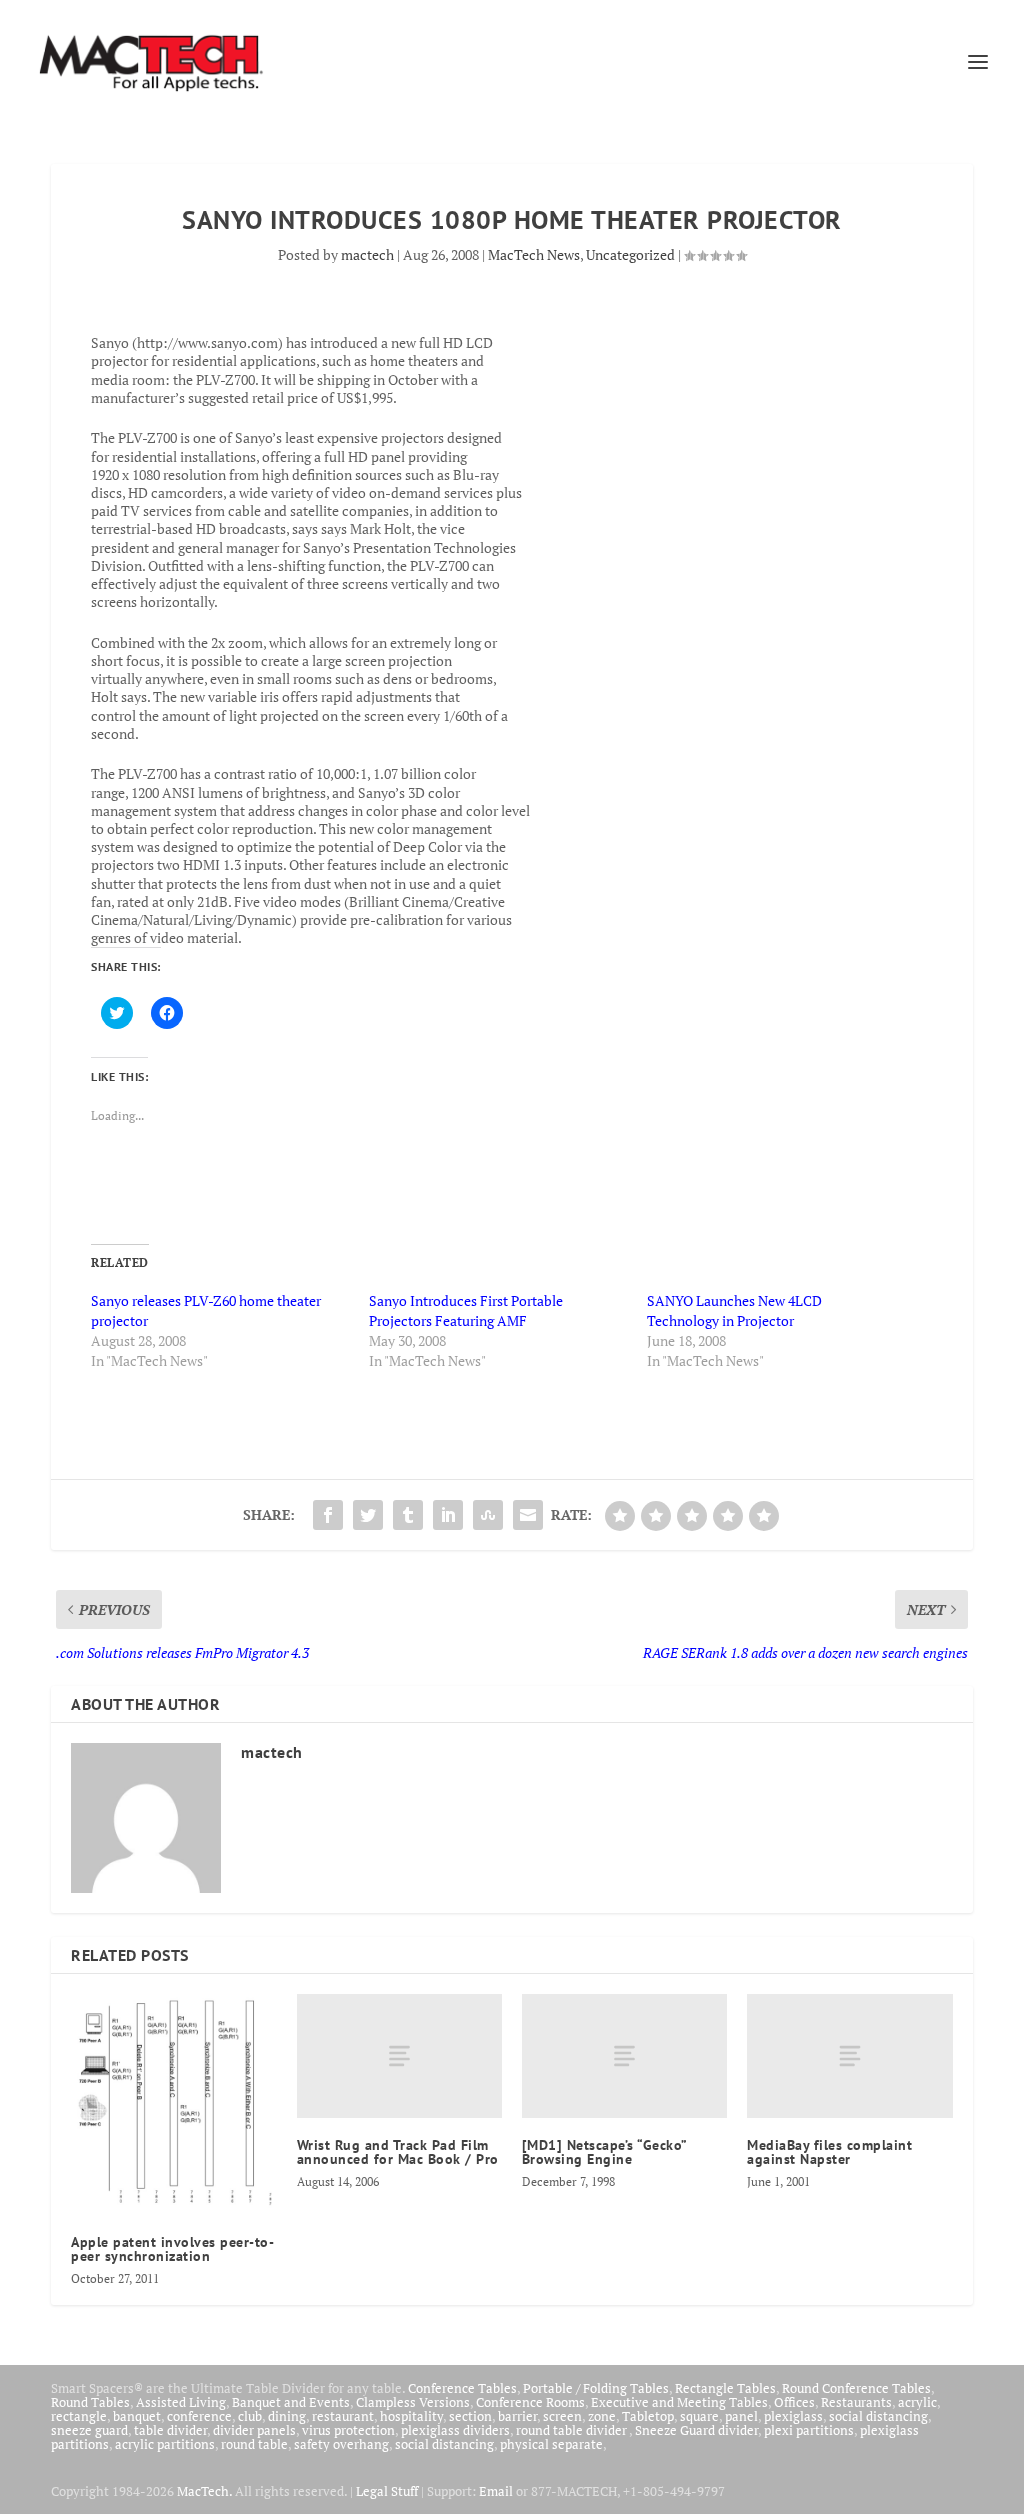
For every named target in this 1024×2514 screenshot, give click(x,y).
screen (562, 2416)
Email (496, 2491)
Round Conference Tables (856, 2388)
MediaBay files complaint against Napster (829, 2152)
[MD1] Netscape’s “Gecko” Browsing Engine (604, 2152)
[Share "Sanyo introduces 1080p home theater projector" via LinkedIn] (448, 1515)
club (250, 2416)
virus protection (348, 2430)
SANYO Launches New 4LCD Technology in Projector (734, 1310)
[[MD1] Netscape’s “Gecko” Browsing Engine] (624, 2055)
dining (287, 2416)
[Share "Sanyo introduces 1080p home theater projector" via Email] (528, 1515)
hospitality (411, 2416)
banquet (137, 2416)
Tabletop (648, 2416)
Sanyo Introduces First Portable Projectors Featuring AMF (466, 1310)
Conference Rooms (530, 2402)
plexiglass (793, 2416)
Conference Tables (462, 2388)
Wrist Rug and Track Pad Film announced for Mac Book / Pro (398, 2152)
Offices (794, 2402)
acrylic (917, 2402)
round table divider (572, 2430)
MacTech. (204, 2491)
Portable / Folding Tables (596, 2388)
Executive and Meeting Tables (679, 2402)
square (699, 2416)
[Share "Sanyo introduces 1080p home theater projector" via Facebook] (328, 1515)
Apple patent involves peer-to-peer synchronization (172, 2249)
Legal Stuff (387, 2491)
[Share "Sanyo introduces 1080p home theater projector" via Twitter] (368, 1515)
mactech (367, 254)
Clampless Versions (413, 2402)
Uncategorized (630, 254)
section (470, 2416)
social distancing (878, 2416)
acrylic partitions (165, 2444)
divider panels (254, 2430)
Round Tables (90, 2402)
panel (741, 2416)
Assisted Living (181, 2402)
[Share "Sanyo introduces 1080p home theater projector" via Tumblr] (408, 1515)
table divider (170, 2430)
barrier (517, 2416)
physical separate (551, 2444)
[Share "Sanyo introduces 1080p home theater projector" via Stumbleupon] (488, 1515)
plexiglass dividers (455, 2430)
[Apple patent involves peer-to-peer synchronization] (173, 2104)
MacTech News (534, 254)
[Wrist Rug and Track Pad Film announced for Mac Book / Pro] (399, 2055)
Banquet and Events (291, 2402)
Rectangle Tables (725, 2388)
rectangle (79, 2416)
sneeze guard (89, 2430)
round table (254, 2444)
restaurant (343, 2416)
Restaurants (856, 2402)
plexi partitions (809, 2430)
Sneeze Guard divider (696, 2430)
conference (199, 2416)
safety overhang (341, 2444)
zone (602, 2416)
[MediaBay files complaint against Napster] (849, 2055)
